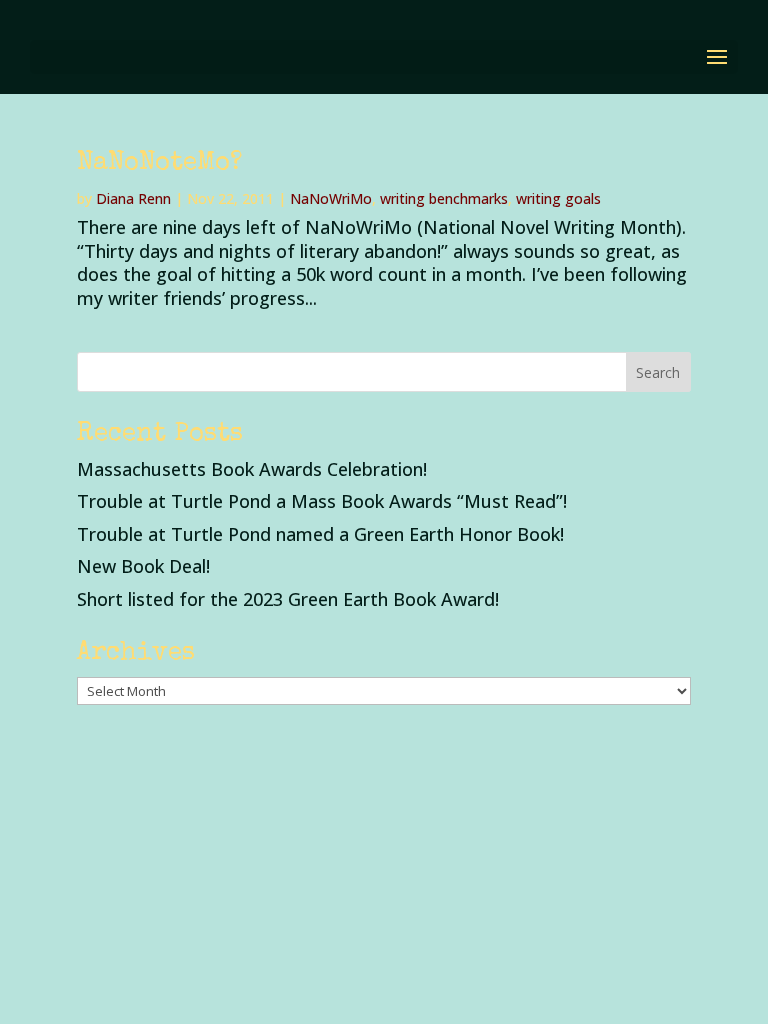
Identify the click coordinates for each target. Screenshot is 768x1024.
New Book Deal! (143, 566)
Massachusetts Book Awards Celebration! (252, 469)
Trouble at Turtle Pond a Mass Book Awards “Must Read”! (322, 501)
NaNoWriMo (331, 198)
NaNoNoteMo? (159, 164)
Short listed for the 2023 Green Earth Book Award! (288, 599)
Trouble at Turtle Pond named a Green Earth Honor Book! (320, 534)
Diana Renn (133, 198)
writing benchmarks (444, 198)
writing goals (558, 198)
